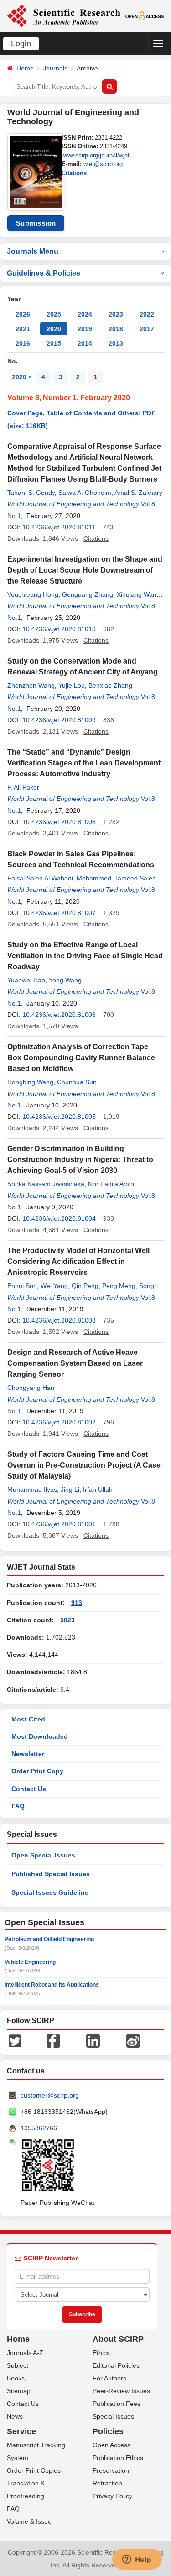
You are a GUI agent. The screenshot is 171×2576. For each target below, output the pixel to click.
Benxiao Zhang (110, 685)
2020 (54, 329)
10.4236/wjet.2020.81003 (59, 1320)
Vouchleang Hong (33, 594)
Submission (36, 223)
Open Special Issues (43, 1855)
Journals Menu (33, 251)
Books (16, 2378)
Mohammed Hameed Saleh (116, 878)
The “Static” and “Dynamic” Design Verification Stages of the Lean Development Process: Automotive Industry (84, 763)
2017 (147, 329)
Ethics (101, 2353)
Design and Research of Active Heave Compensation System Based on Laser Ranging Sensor (75, 1363)
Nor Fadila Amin (111, 1184)
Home (25, 68)
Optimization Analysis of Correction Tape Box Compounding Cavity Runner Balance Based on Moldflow (81, 1058)
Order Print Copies (34, 2470)
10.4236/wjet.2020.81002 (59, 1422)
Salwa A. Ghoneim (85, 493)
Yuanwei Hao (26, 980)
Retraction (107, 2483)
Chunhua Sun (77, 1082)
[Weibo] (133, 2040)
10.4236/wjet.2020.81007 (59, 913)
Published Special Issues (51, 1874)
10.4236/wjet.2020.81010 (59, 629)
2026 (23, 314)
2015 (54, 343)
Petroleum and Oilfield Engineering (49, 1939)
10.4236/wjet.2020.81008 (59, 822)
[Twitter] (15, 2040)
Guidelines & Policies (44, 273)
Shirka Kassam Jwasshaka (46, 1184)
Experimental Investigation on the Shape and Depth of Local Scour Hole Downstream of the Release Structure (85, 570)
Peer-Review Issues (121, 2391)
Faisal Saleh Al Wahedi (40, 878)
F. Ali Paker (23, 787)
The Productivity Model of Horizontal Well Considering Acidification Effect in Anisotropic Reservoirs (78, 1261)
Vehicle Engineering (30, 1962)
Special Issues (113, 2416)
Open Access (111, 2445)
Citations (74, 173)
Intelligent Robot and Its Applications (52, 1985)
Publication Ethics (118, 2458)
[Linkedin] (93, 2040)
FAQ (18, 1806)
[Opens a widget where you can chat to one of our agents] (137, 2560)
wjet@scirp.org (103, 164)
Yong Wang (65, 980)
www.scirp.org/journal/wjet (96, 155)
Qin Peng (85, 1286)
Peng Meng (119, 1286)
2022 (147, 314)
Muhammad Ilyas (32, 1489)
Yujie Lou (72, 685)
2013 (116, 343)
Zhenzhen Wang (31, 685)
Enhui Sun (22, 1286)
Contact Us (29, 1789)
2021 (23, 329)
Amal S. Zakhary (138, 493)
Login (21, 44)
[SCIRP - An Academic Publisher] (64, 15)
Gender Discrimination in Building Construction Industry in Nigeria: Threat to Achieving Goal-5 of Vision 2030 (80, 1160)
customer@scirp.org (50, 2095)
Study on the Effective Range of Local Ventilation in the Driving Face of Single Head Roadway (85, 956)
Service (21, 2431)
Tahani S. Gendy (31, 493)
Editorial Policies (116, 2365)
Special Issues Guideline (50, 1892)
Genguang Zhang (88, 594)
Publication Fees (117, 2404)
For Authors (109, 2378)
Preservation (111, 2470)
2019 (85, 329)
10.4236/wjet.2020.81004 (59, 1218)
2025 (54, 314)
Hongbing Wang (30, 1082)
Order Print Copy (37, 1771)
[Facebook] (53, 2040)
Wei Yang (54, 1286)
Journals (55, 68)
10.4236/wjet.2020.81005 (59, 1117)
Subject (18, 2365)
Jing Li (70, 1489)
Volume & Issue (29, 2521)
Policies (108, 2431)
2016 (23, 343)
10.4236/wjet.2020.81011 (59, 527)
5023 (67, 1620)
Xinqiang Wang (138, 594)
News (15, 2416)
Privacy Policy (112, 2496)
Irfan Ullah (98, 1489)
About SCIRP (118, 2339)
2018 (116, 329)
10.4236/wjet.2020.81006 (59, 1015)
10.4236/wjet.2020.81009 (59, 720)
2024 (85, 314)
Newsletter (28, 1754)
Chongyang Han (31, 1388)
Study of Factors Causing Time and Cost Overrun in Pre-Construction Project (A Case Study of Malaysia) (84, 1465)
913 (77, 1603)
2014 (85, 343)
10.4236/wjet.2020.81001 (59, 1524)
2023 (116, 314)
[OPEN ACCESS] (145, 15)
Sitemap (19, 2391)
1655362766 (39, 2128)
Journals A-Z (25, 2353)
